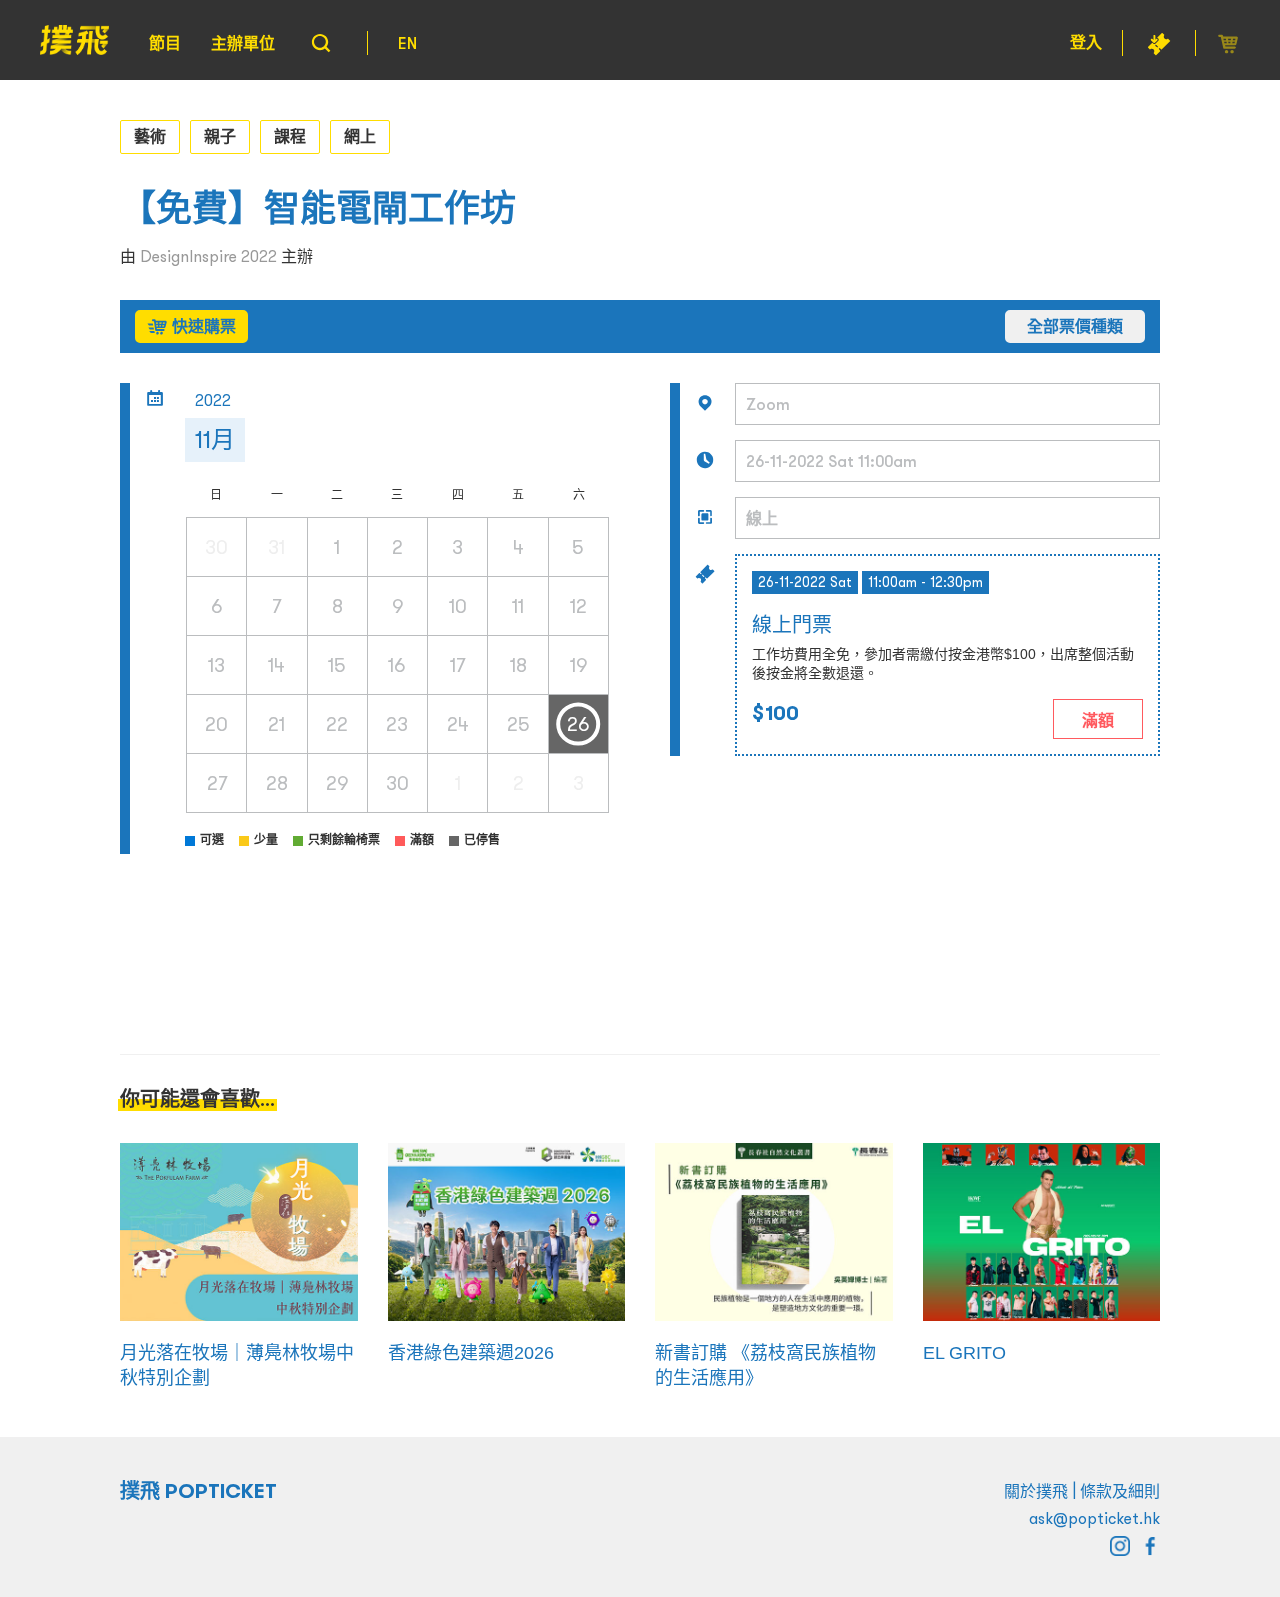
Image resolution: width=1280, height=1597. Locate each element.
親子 (220, 136)
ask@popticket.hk (1094, 1518)
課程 (290, 136)
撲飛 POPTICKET (198, 1491)
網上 (360, 136)
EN (407, 43)
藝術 (150, 136)
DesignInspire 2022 (208, 256)
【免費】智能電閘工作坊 (318, 208)
